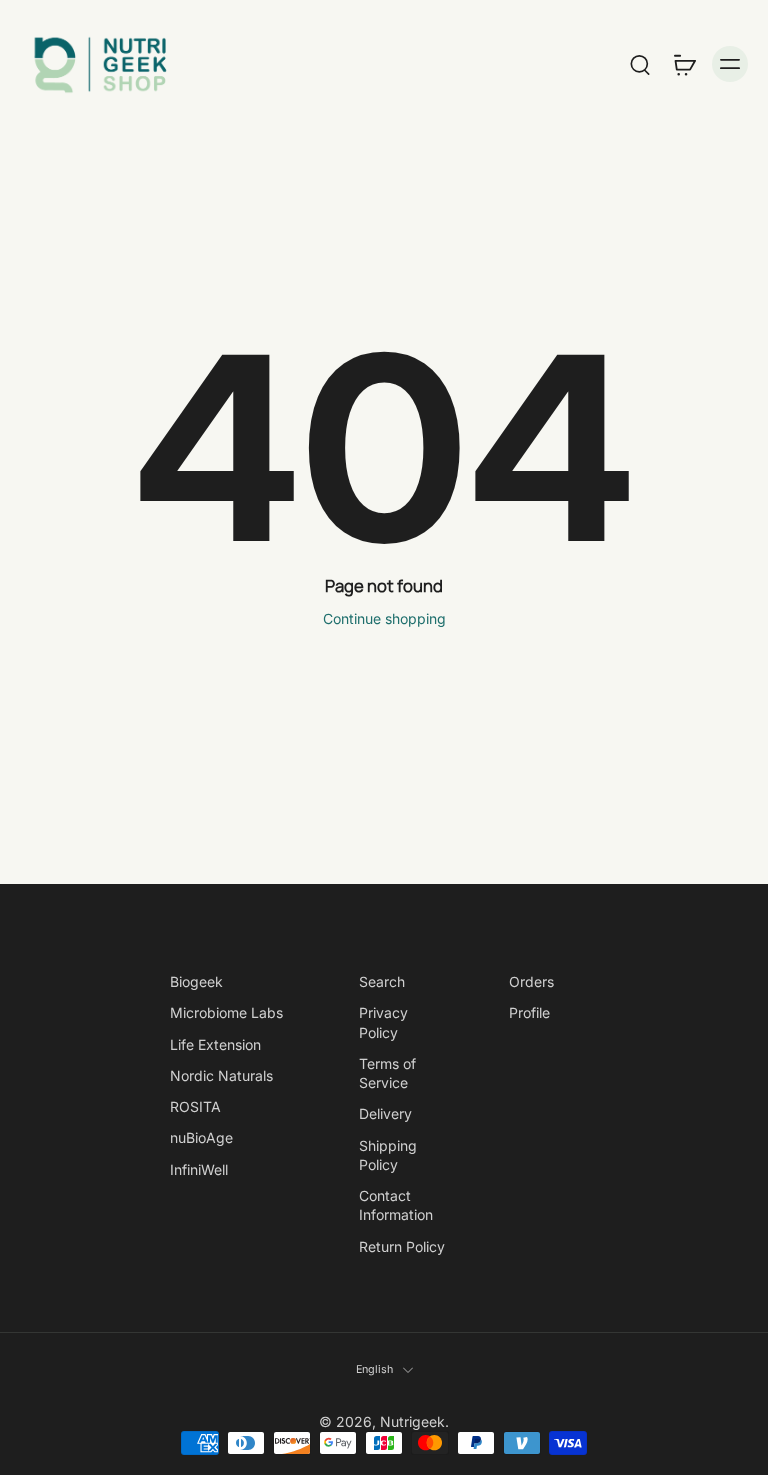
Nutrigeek (412, 1421)
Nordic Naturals (221, 1075)
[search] (640, 64)
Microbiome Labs (226, 1012)
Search (382, 981)
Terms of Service (387, 1073)
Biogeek (196, 981)
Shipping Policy (388, 1155)
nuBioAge (201, 1137)
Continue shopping (384, 618)
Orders (531, 981)
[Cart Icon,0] (684, 64)
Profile (529, 1012)
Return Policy (402, 1246)
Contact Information (396, 1205)
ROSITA (195, 1106)
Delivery (385, 1113)
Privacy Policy (383, 1022)
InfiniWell (199, 1169)
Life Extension (215, 1044)
